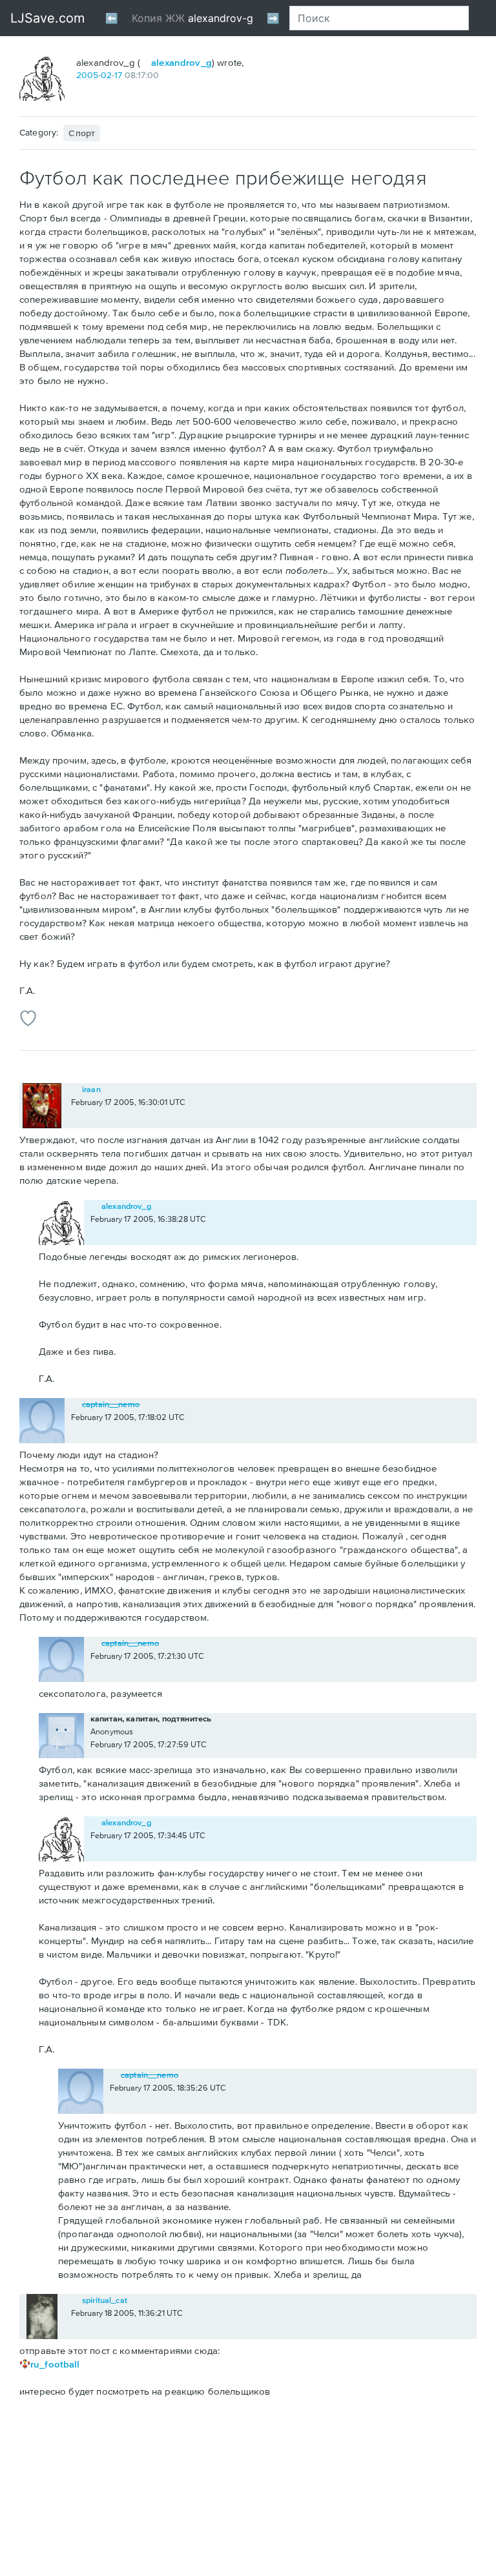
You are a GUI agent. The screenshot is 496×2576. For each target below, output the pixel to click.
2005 (87, 75)
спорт (82, 133)
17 (118, 75)
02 (106, 75)
